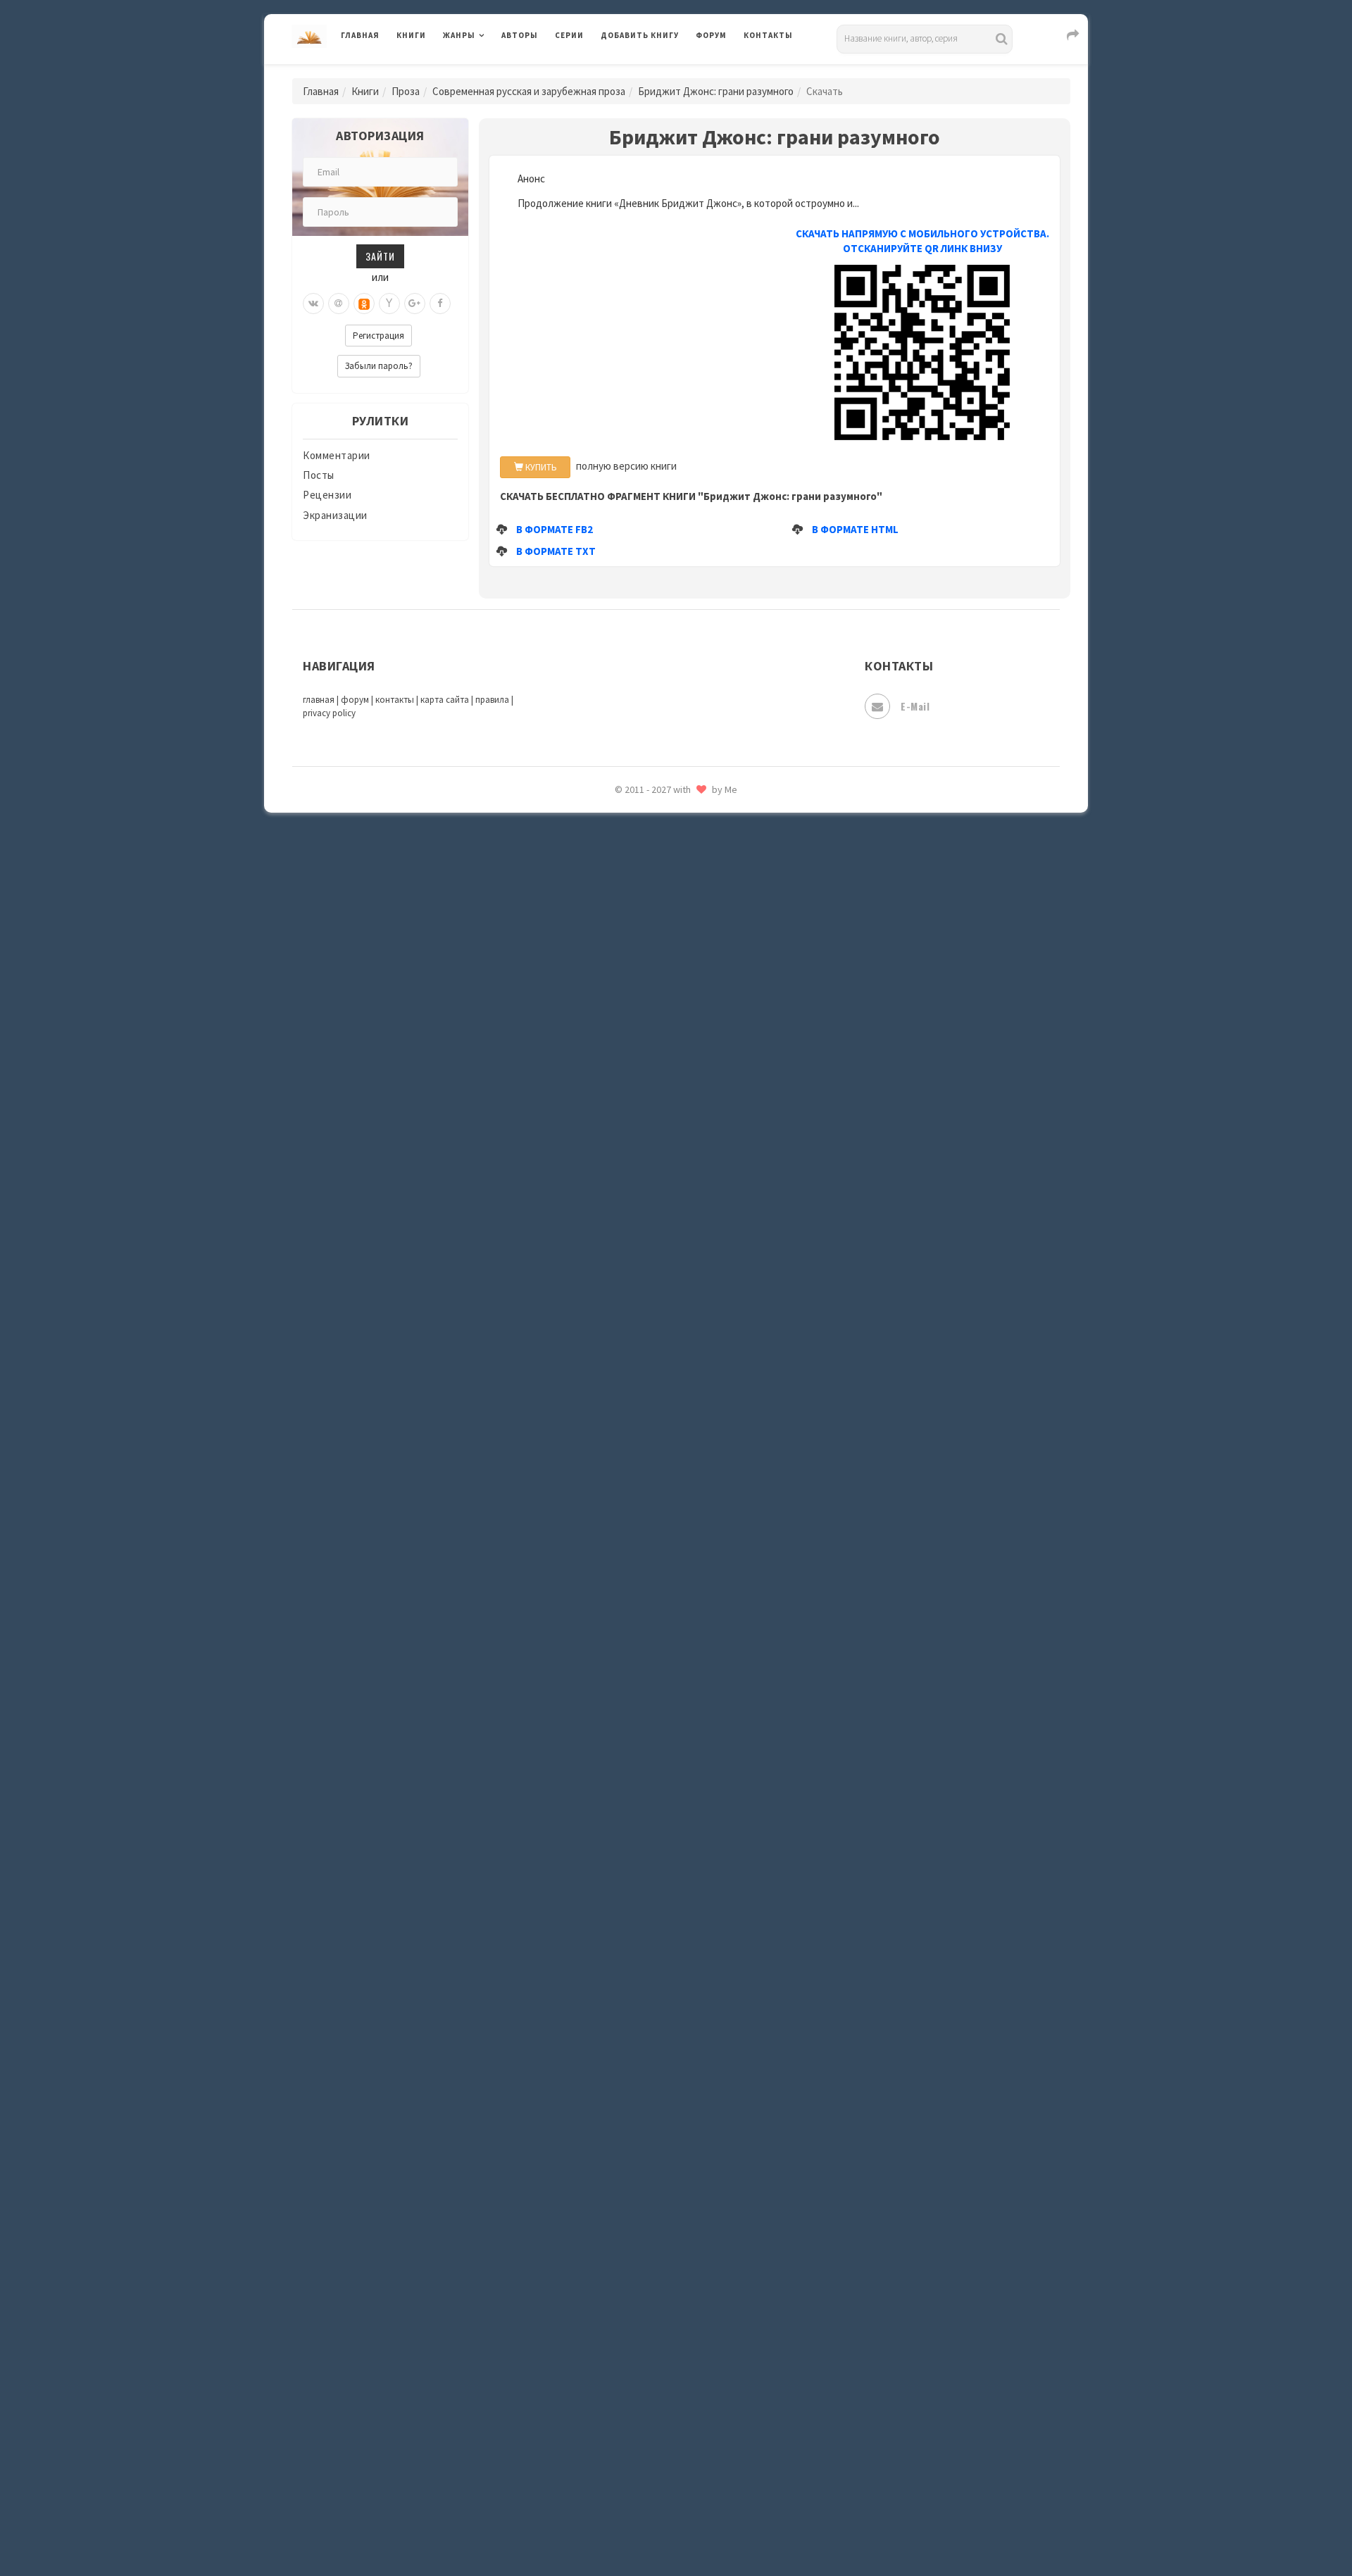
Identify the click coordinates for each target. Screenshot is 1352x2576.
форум (355, 700)
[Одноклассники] (364, 304)
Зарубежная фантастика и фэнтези (687, 1269)
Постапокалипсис (647, 1899)
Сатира (618, 985)
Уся (611, 2308)
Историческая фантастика (668, 1363)
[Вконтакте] (313, 304)
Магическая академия (655, 1584)
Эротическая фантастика (664, 2465)
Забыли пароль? (379, 366)
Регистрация (378, 336)
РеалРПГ (621, 1961)
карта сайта (445, 700)
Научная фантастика (652, 1741)
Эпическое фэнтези (650, 2434)
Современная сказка (651, 2119)
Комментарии (337, 455)
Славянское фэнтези (653, 2056)
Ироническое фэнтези (656, 1332)
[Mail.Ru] (339, 304)
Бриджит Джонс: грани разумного (716, 91)
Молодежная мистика (656, 1710)
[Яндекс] (389, 304)
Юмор (616, 860)
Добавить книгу (640, 35)
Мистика (623, 1646)
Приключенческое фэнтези (669, 1930)
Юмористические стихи (661, 1049)
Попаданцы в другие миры (666, 1867)
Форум (711, 35)
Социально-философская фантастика (695, 2150)
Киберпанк (628, 1426)
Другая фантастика (649, 1237)
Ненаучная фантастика (658, 1772)
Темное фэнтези (642, 2213)
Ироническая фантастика (665, 1300)
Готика (619, 1111)
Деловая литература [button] (493, 72)
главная (319, 700)
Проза (406, 91)
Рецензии (327, 495)
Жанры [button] (459, 35)
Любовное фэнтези (649, 1552)
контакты (395, 700)
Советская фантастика (658, 2087)
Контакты (768, 35)
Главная (360, 35)
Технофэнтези (637, 2245)
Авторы (520, 35)
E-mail (915, 706)
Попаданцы (630, 1835)
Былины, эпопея (643, 828)
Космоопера (631, 1489)
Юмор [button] (457, 859)
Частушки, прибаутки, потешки (679, 1080)
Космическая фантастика (665, 1458)
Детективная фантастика (665, 1143)
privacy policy (329, 713)
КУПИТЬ (540, 467)
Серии (569, 35)
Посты (319, 475)
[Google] (415, 304)
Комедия (624, 954)
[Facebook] (440, 304)
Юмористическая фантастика (675, 2528)
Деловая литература (651, 72)
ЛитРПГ (620, 1520)
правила (492, 700)
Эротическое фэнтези (656, 2496)
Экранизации (475, 827)
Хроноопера (631, 2370)
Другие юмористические (663, 923)
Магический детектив (656, 1615)
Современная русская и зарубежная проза (529, 91)
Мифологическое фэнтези (666, 1678)
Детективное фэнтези (656, 1175)
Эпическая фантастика (658, 2402)
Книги (411, 35)
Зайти (380, 256)
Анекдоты (627, 891)
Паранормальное (643, 1804)
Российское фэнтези (653, 1993)
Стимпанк (626, 2182)
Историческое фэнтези (659, 1395)
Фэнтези (623, 2339)
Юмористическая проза (660, 1017)
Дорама (620, 1206)
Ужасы (618, 2276)
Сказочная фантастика (658, 2025)
